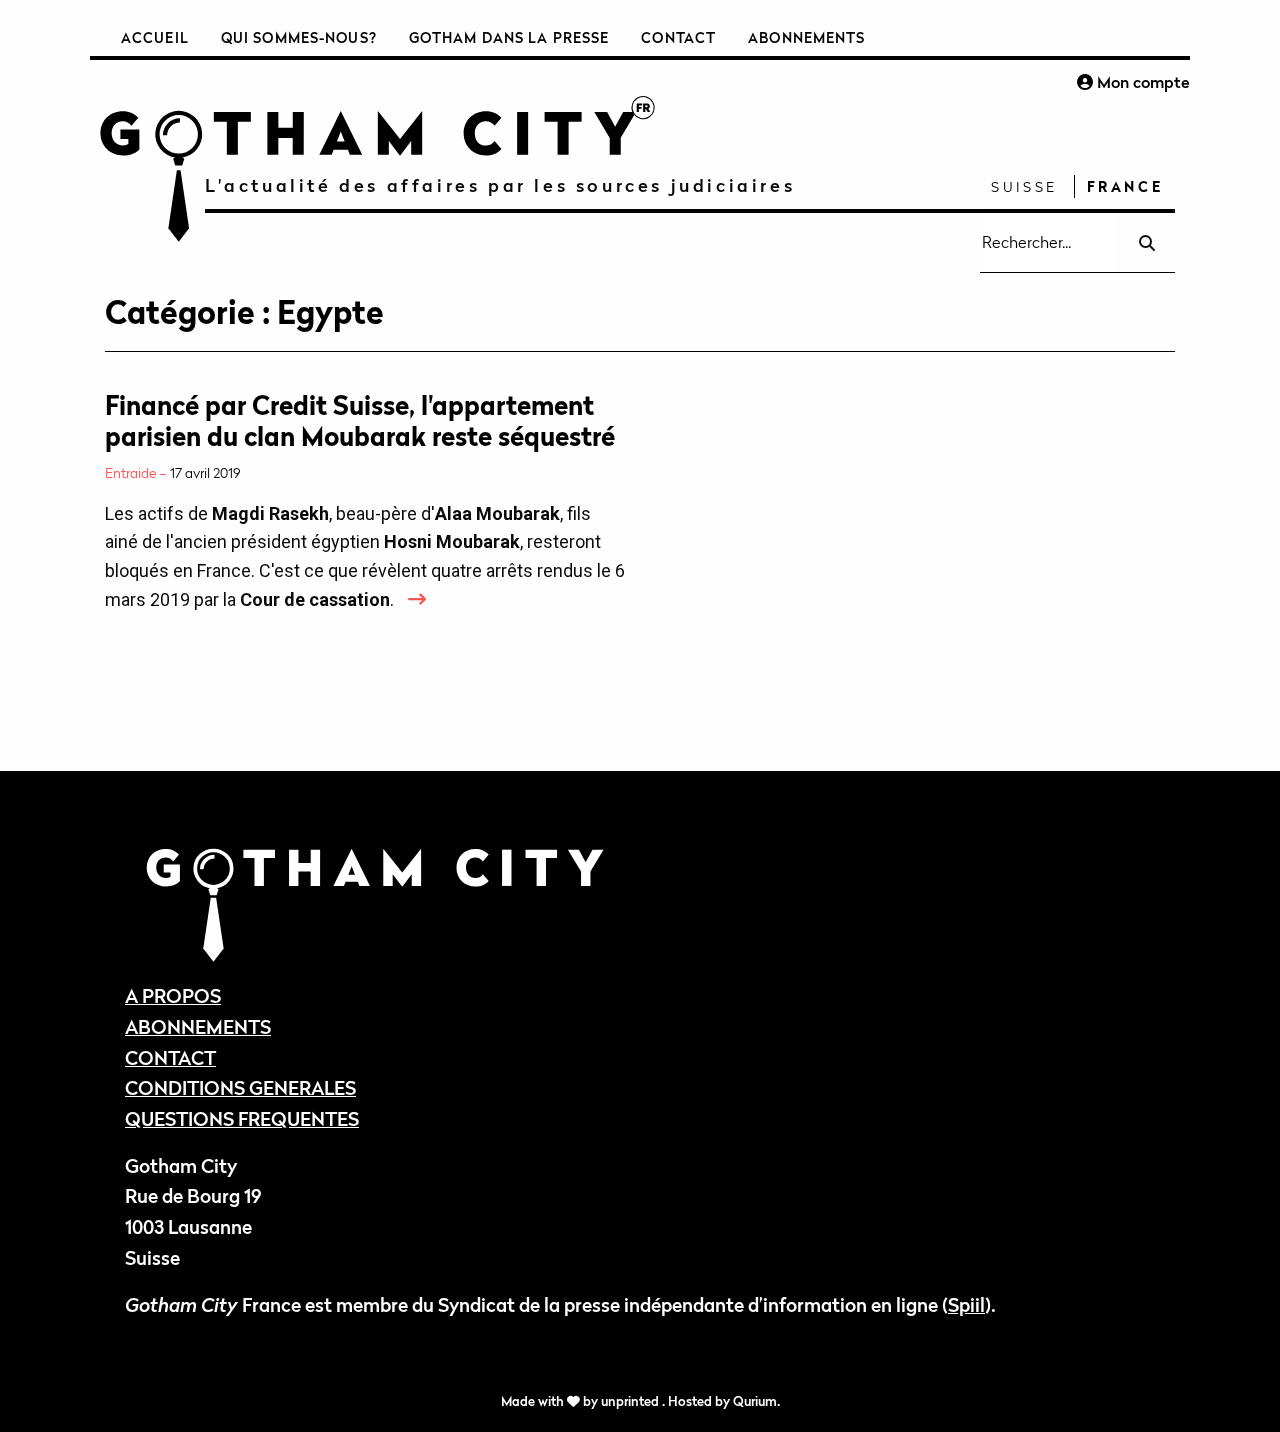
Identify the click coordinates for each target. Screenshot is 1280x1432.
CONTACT (170, 1057)
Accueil (155, 37)
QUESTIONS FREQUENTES (242, 1118)
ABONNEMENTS (198, 1026)
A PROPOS (173, 995)
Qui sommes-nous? (299, 37)
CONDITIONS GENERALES (240, 1087)
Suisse (1024, 186)
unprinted (631, 1401)
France (1125, 186)
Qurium (755, 1401)
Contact (678, 37)
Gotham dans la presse (509, 37)
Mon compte (1141, 82)
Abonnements (806, 37)
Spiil (966, 1304)
